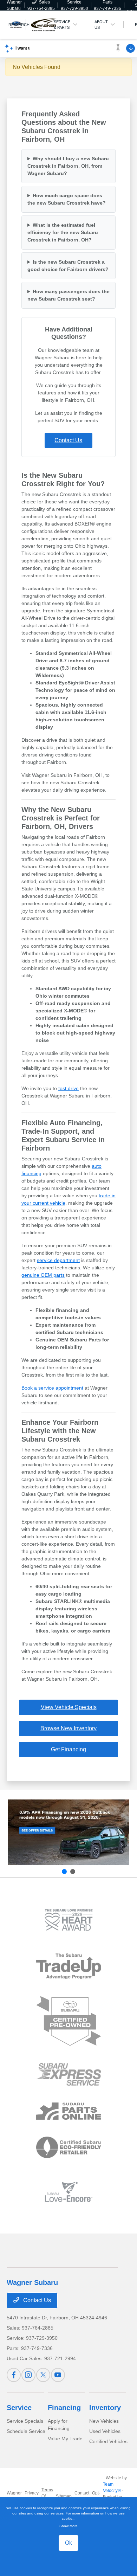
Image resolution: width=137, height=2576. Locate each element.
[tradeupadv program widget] (69, 1966)
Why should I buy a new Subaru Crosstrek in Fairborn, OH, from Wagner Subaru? (68, 166)
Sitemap (64, 2496)
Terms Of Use (47, 2496)
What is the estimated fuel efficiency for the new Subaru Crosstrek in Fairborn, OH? (63, 232)
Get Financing (68, 1749)
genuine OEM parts (43, 1275)
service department (58, 1260)
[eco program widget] (69, 2147)
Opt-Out (96, 2496)
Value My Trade (65, 2439)
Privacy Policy (32, 2496)
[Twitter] (43, 2375)
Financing (64, 2408)
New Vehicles (104, 2421)
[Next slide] (73, 1872)
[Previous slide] (64, 1872)
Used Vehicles (105, 2431)
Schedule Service (26, 2431)
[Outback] (68, 1832)
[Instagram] (28, 2375)
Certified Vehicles (108, 2441)
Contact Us (68, 440)
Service (19, 2408)
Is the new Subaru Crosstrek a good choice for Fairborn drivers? (68, 266)
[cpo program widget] (69, 2021)
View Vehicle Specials (69, 1707)
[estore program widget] (69, 2111)
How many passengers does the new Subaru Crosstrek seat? (68, 295)
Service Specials (25, 2421)
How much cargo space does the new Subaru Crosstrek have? (67, 199)
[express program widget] (69, 2074)
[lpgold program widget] (69, 1920)
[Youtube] (58, 2375)
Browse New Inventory (68, 1728)
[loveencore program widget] (69, 2192)
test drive (68, 1088)
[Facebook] (14, 2375)
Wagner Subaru (14, 2496)
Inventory (105, 2408)
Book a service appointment (52, 1388)
